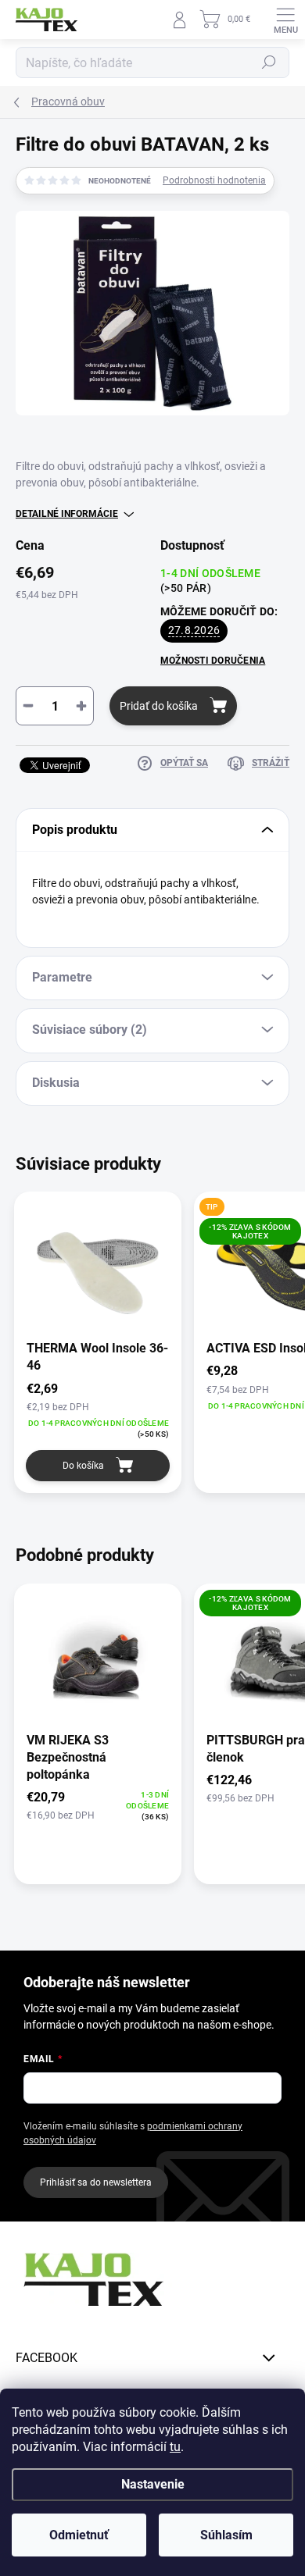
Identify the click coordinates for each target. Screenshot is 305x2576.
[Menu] (285, 20)
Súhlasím (226, 2535)
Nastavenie (153, 2484)
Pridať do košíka (159, 706)
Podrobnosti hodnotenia (214, 180)
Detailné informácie (67, 514)
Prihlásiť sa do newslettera (96, 2182)
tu (175, 2447)
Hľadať (269, 62)
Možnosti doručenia (213, 661)
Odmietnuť (79, 2535)
